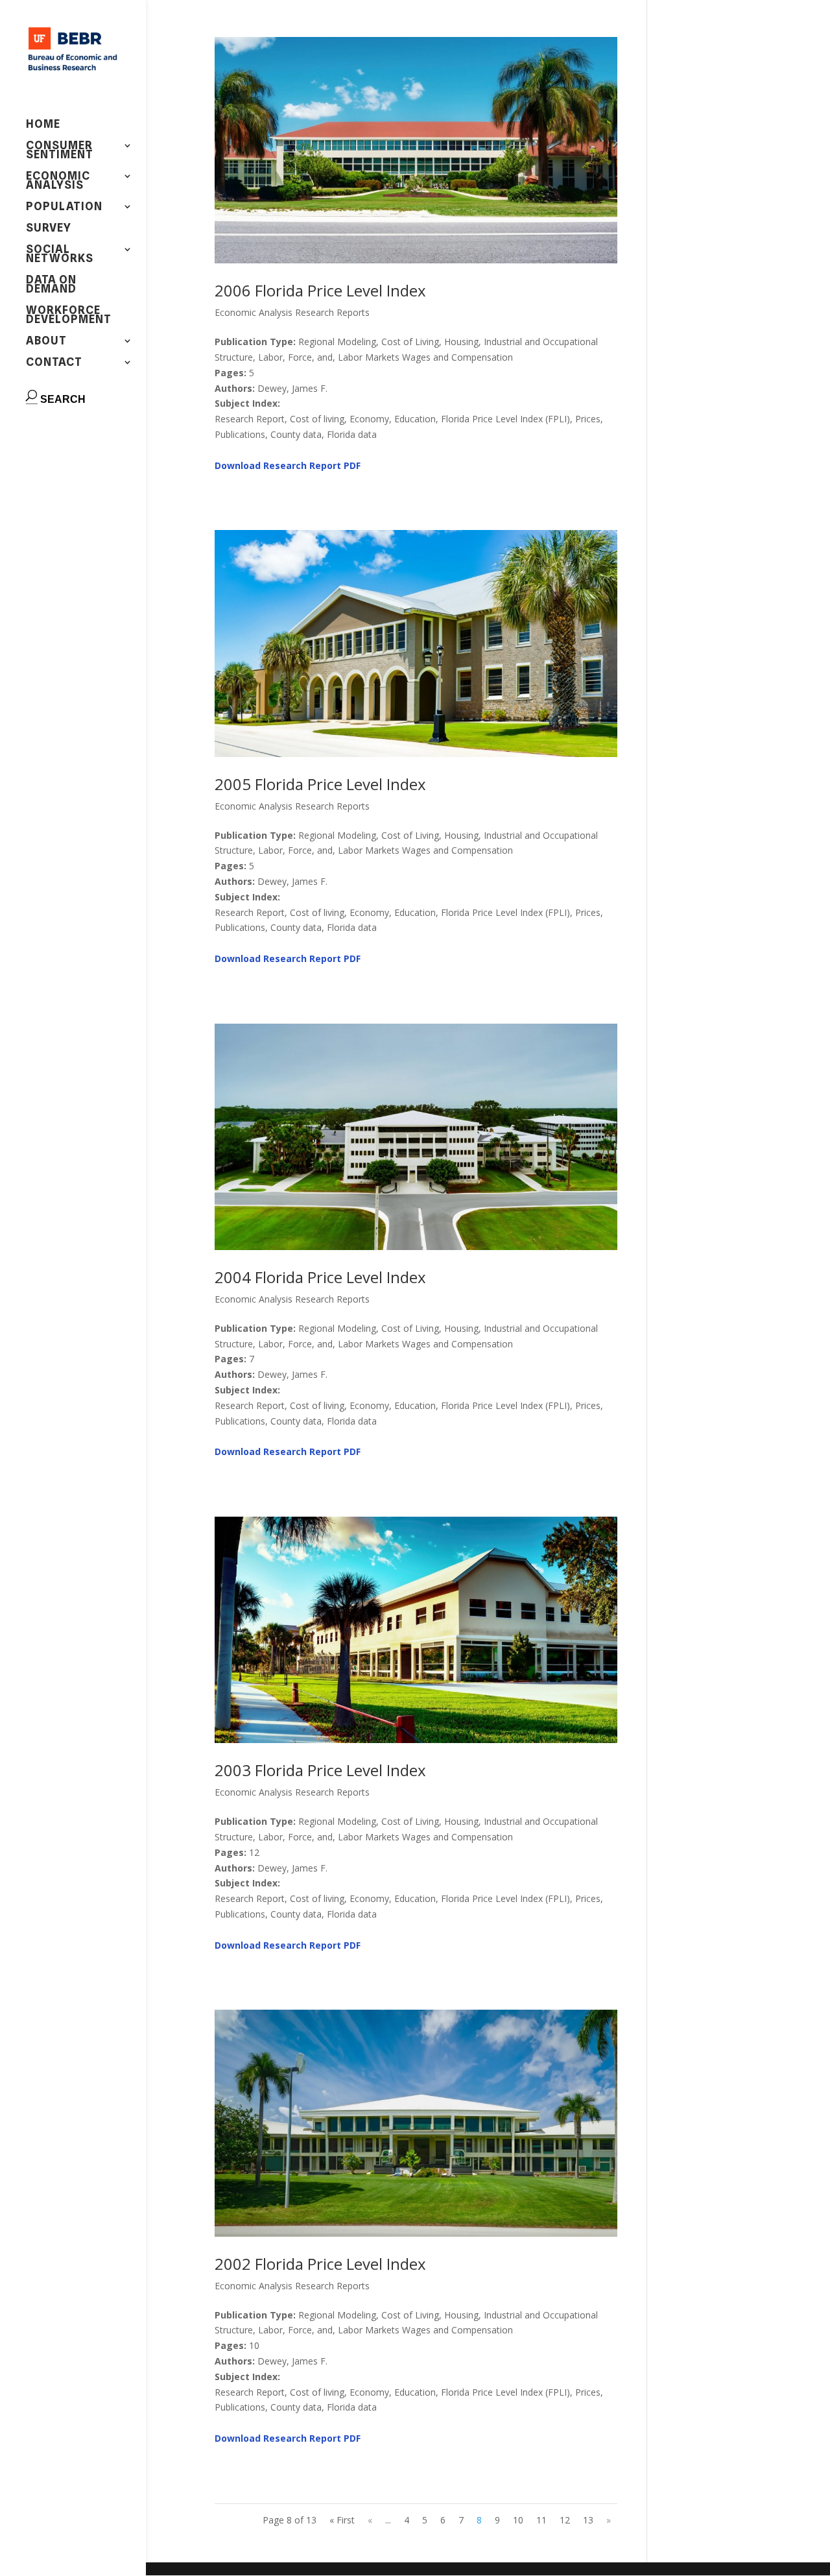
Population (64, 207)
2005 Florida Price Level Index (320, 784)
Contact (54, 363)
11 (541, 2520)
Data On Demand (51, 285)
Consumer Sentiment (60, 151)
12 (565, 2520)
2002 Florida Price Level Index (320, 2264)
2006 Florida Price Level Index (320, 290)
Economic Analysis (58, 181)
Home (43, 125)
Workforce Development (69, 316)
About (46, 342)
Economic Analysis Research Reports (292, 312)
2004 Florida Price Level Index (320, 1277)
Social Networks (60, 255)
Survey (49, 229)
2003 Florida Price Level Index (320, 1770)
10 (518, 2520)
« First (342, 2520)
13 (588, 2520)
